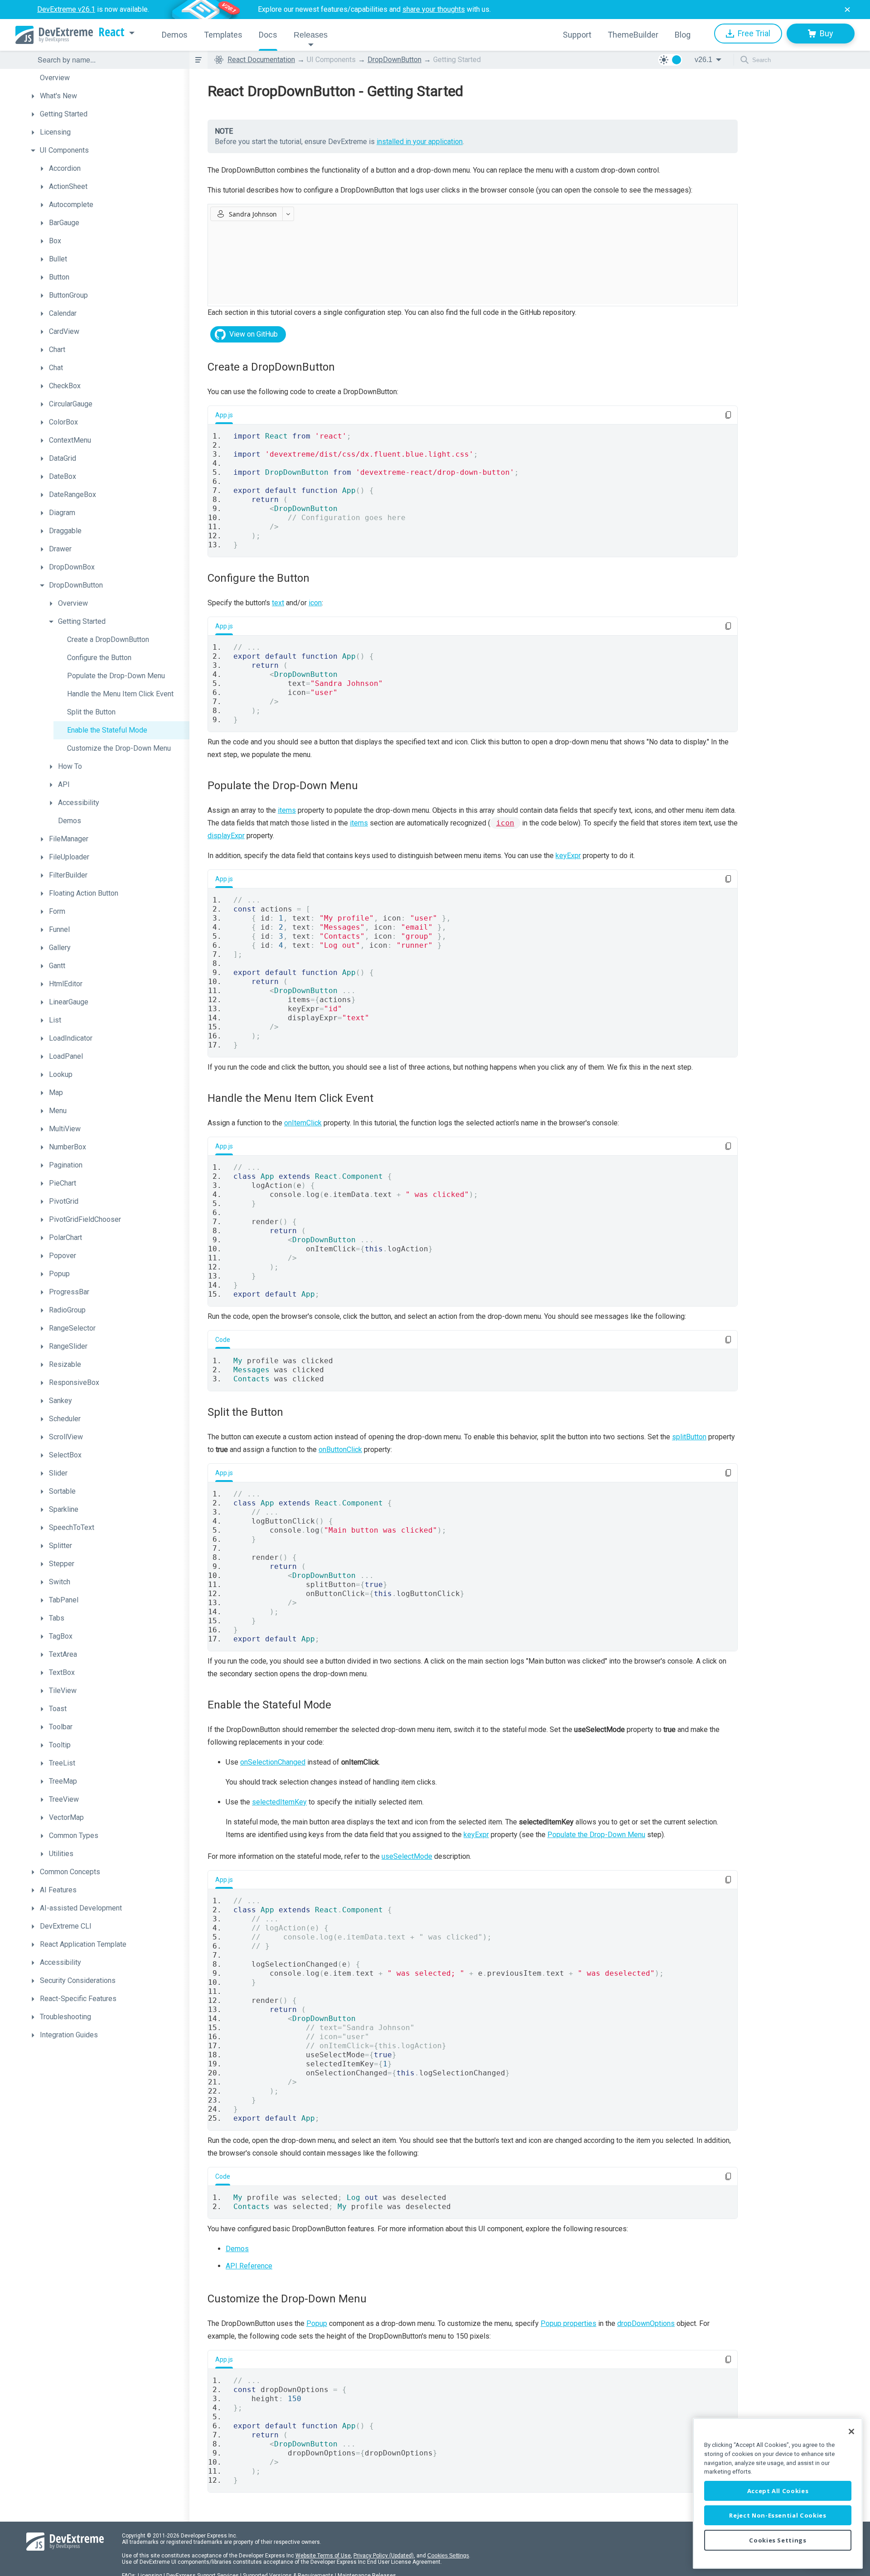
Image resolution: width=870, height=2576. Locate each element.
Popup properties (568, 2323)
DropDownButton (394, 60)
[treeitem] (108, 78)
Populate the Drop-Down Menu (596, 1835)
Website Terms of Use (323, 2556)
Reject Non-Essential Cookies (778, 2515)
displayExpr (226, 836)
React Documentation (261, 60)
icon (315, 603)
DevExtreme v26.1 (66, 9)
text (278, 603)
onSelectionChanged (273, 1762)
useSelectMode (407, 1856)
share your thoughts (434, 9)
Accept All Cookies (778, 2491)
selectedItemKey (279, 1802)
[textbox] (108, 60)
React (111, 32)
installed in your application (420, 142)
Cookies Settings (448, 2556)
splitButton (689, 1437)
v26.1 (703, 60)
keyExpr (568, 856)
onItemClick (303, 1123)
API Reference (249, 2266)
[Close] (851, 2431)
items (287, 810)
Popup (317, 2323)
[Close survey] (847, 10)
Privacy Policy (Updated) (384, 2556)
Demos (237, 2249)
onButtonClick (340, 1450)
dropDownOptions (646, 2323)
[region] (778, 2493)
